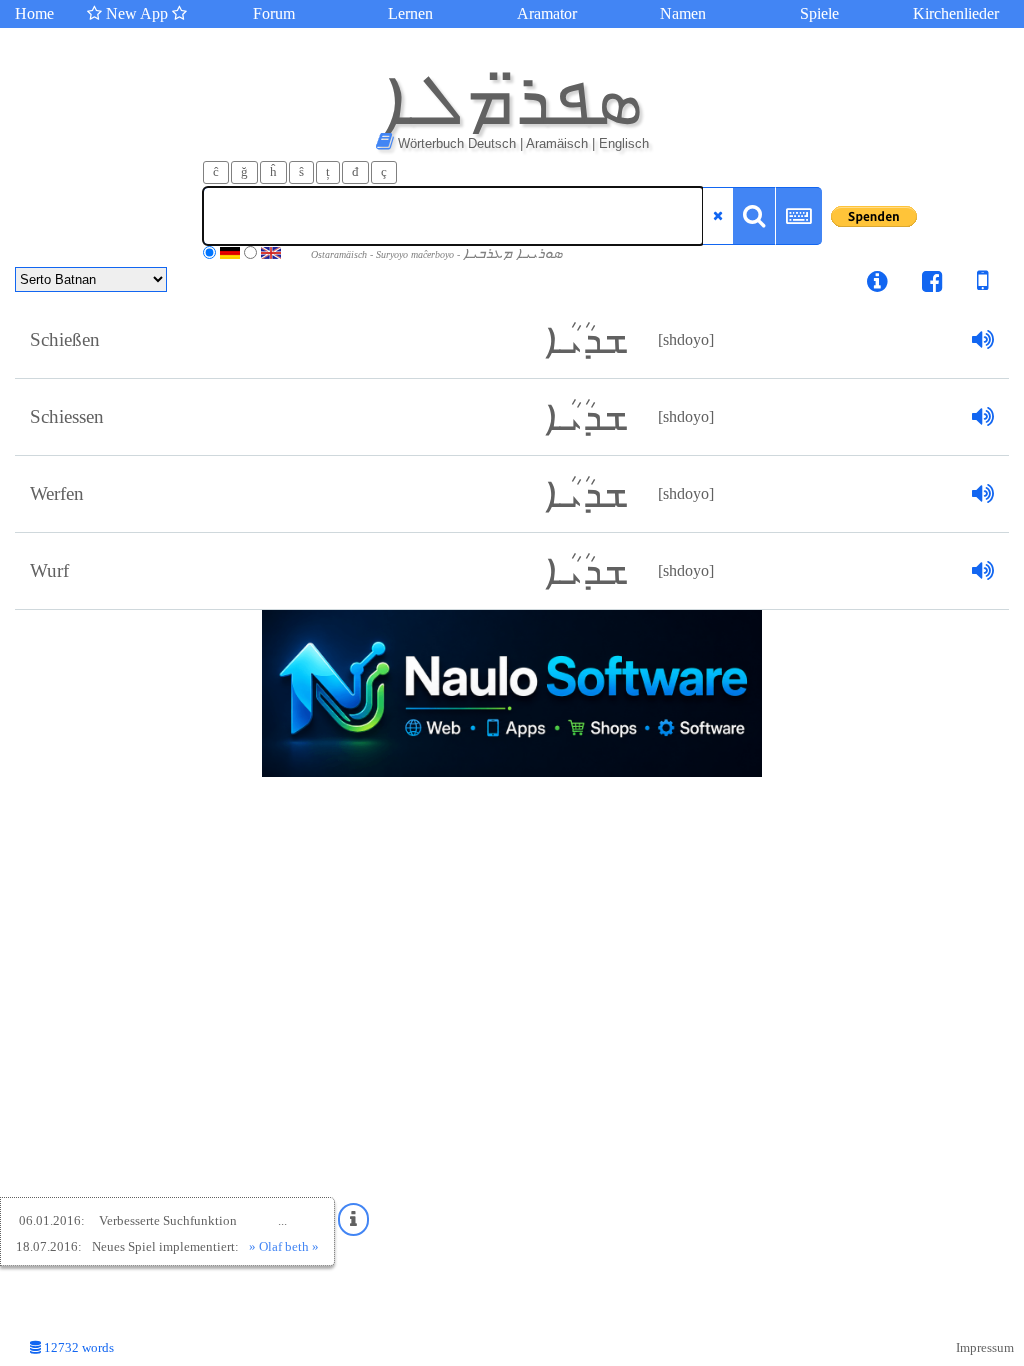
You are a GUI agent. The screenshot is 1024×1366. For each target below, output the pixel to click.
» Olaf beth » (284, 1246)
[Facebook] (932, 284)
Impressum (985, 1348)
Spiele (819, 13)
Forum (274, 13)
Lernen (410, 13)
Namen (683, 13)
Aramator (547, 13)
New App (137, 13)
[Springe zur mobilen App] (968, 284)
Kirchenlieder (956, 13)
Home (34, 13)
